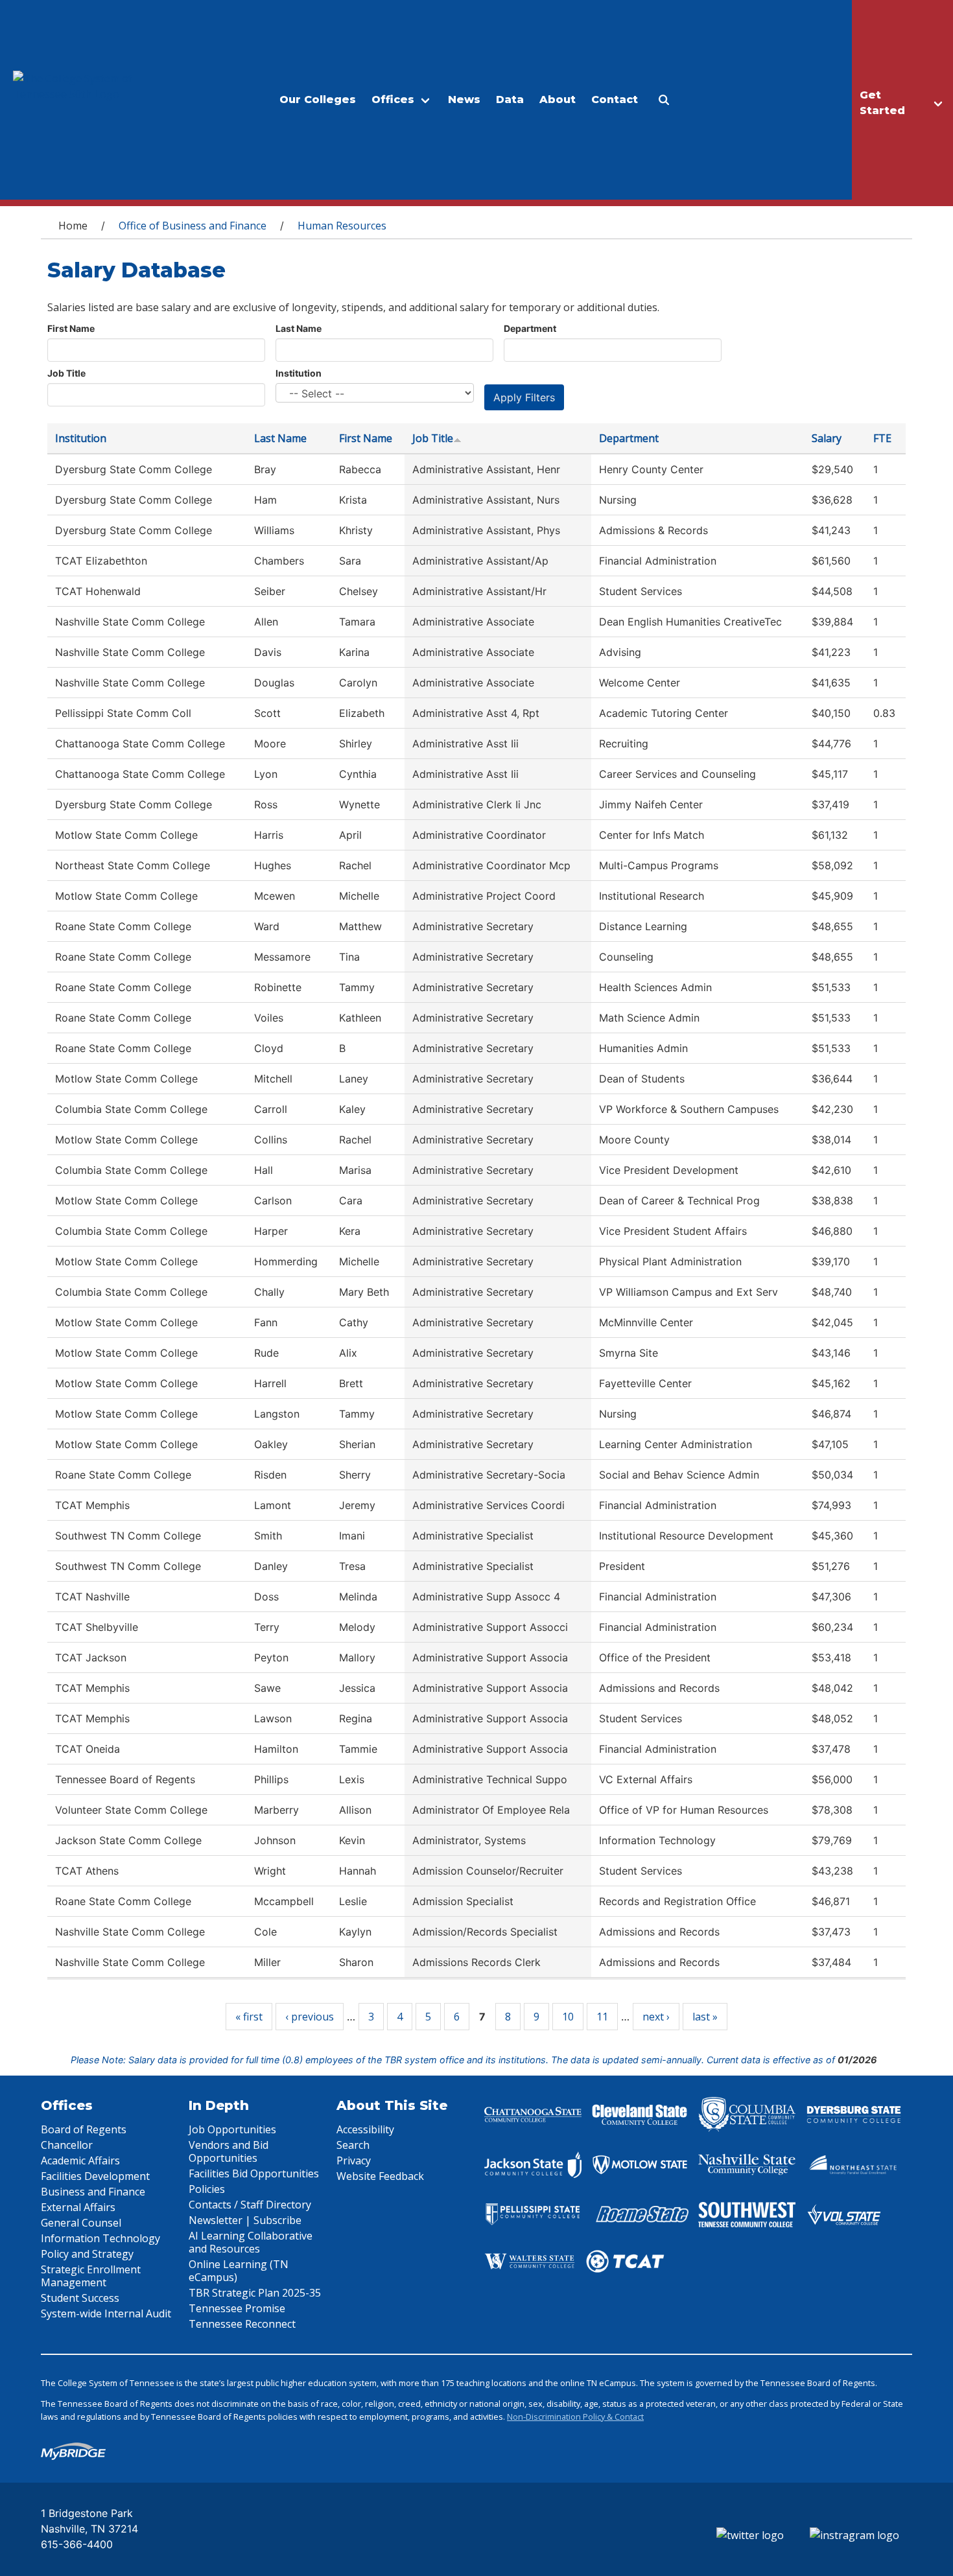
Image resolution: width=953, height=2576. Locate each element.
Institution (299, 373)
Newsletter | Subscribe (245, 2220)
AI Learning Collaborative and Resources (251, 2242)
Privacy (354, 2160)
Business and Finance (93, 2192)
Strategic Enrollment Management (91, 2276)
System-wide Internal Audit (106, 2313)
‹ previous (310, 2017)
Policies (207, 2189)
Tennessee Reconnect (242, 2324)
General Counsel (81, 2223)
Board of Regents (84, 2129)
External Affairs (78, 2207)
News (464, 100)
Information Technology (100, 2238)
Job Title (66, 373)
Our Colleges (318, 100)
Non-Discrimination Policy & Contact (575, 2417)
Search (353, 2145)
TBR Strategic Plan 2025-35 (255, 2293)
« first (249, 2017)
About (558, 100)
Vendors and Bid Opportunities (229, 2151)
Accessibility (365, 2129)
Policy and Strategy (87, 2254)
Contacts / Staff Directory (250, 2205)
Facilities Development (95, 2176)
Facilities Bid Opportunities (254, 2173)
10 (568, 2017)
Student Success (80, 2298)
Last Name (299, 328)
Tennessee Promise (237, 2308)
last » (705, 2017)
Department (530, 328)
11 (602, 2017)
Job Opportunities (232, 2129)
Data (510, 100)
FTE (882, 438)
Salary (827, 438)
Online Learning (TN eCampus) (239, 2271)
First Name (71, 328)
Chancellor (67, 2145)
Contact (615, 100)
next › (656, 2017)
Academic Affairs (80, 2160)
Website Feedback (380, 2176)
